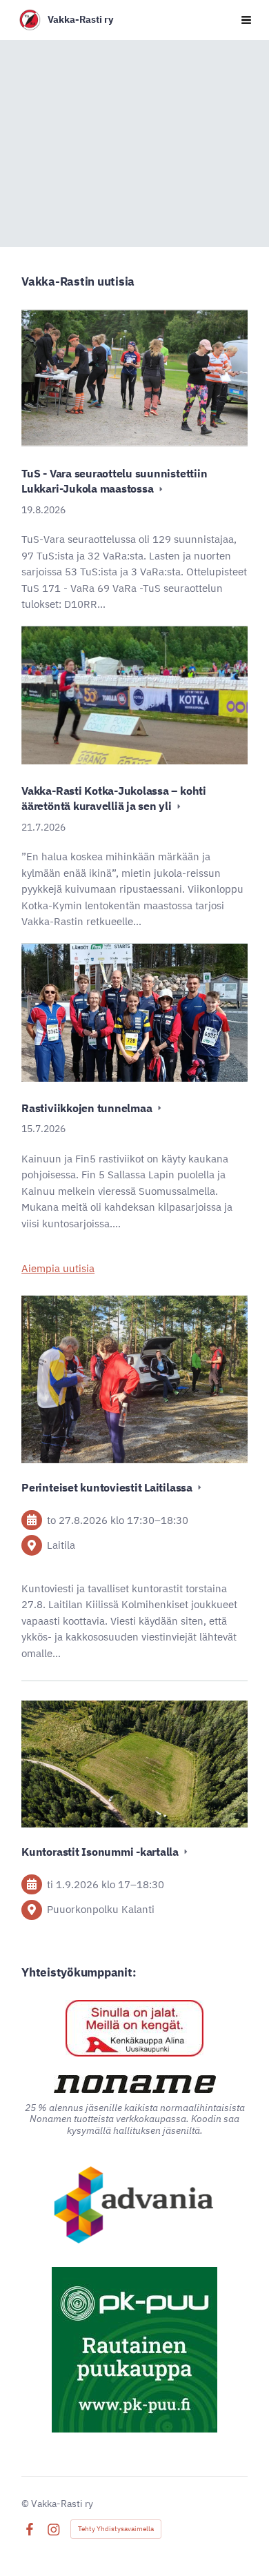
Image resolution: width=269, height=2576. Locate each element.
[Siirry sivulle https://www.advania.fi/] (135, 2206)
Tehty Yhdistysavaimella (116, 2529)
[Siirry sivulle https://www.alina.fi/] (134, 2028)
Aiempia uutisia (58, 1268)
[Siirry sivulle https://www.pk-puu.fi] (134, 2350)
